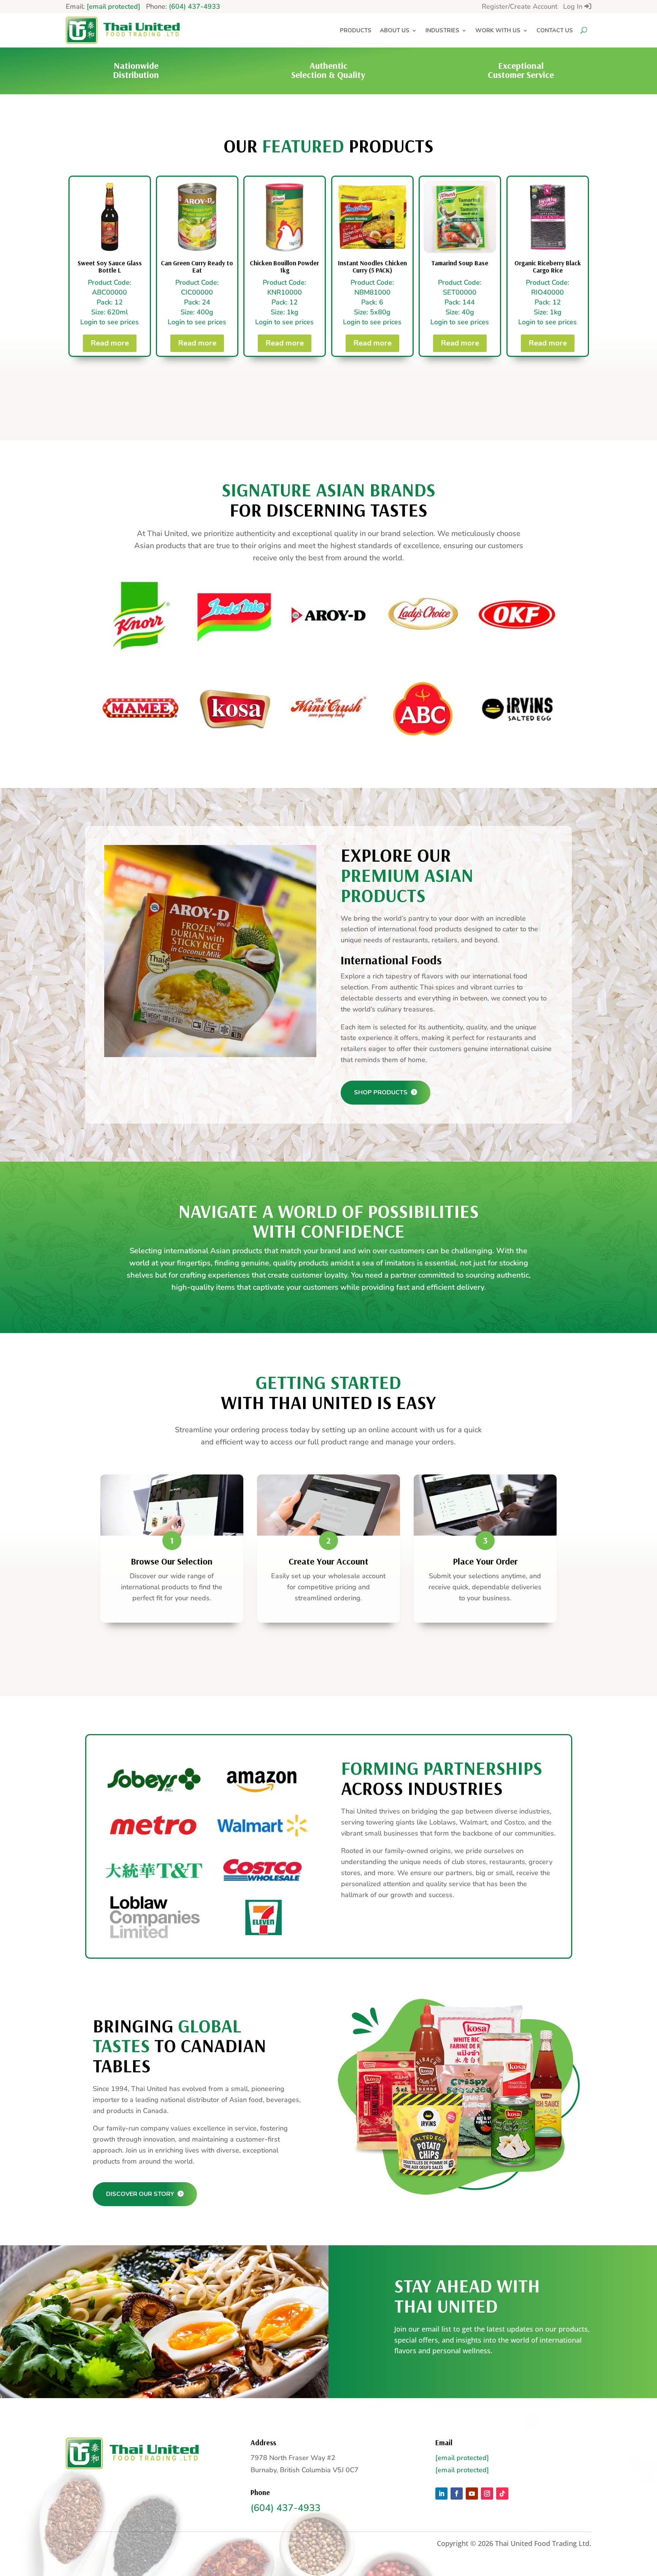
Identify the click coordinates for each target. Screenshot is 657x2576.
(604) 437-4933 (194, 6)
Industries (442, 30)
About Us (395, 30)
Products (356, 30)
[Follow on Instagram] (487, 2494)
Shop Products (382, 1092)
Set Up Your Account (324, 1657)
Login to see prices (109, 322)
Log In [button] (574, 6)
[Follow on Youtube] (472, 2494)
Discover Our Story (141, 2194)
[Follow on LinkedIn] (441, 2494)
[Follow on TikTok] (502, 2494)
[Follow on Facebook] (457, 2494)
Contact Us (555, 30)
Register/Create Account (520, 6)
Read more (109, 343)
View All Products (324, 397)
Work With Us (498, 30)
